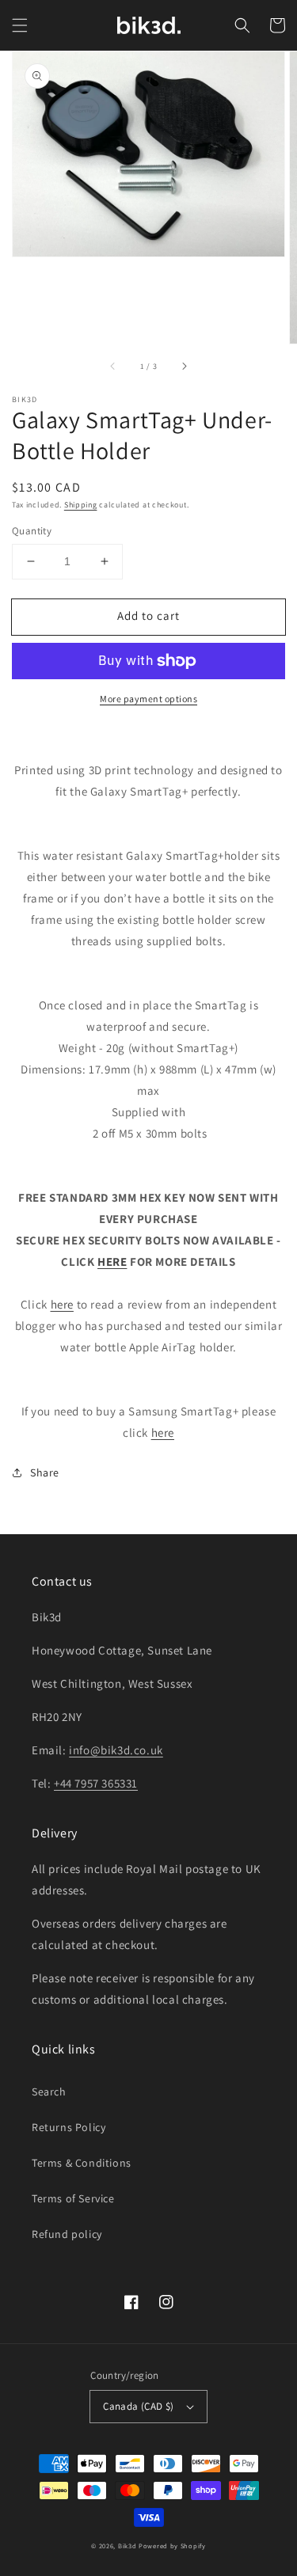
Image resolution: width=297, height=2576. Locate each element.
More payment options (148, 699)
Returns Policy (69, 2127)
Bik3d (128, 2546)
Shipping (81, 505)
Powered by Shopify (172, 2546)
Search (49, 2092)
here (62, 1304)
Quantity (32, 531)
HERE (112, 1261)
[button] (20, 25)
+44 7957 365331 (96, 1783)
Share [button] (45, 1472)
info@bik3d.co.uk (116, 1750)
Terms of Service (73, 2198)
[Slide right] (184, 366)
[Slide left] (113, 366)
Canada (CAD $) (139, 2406)
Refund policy (67, 2234)
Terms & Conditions (82, 2163)
